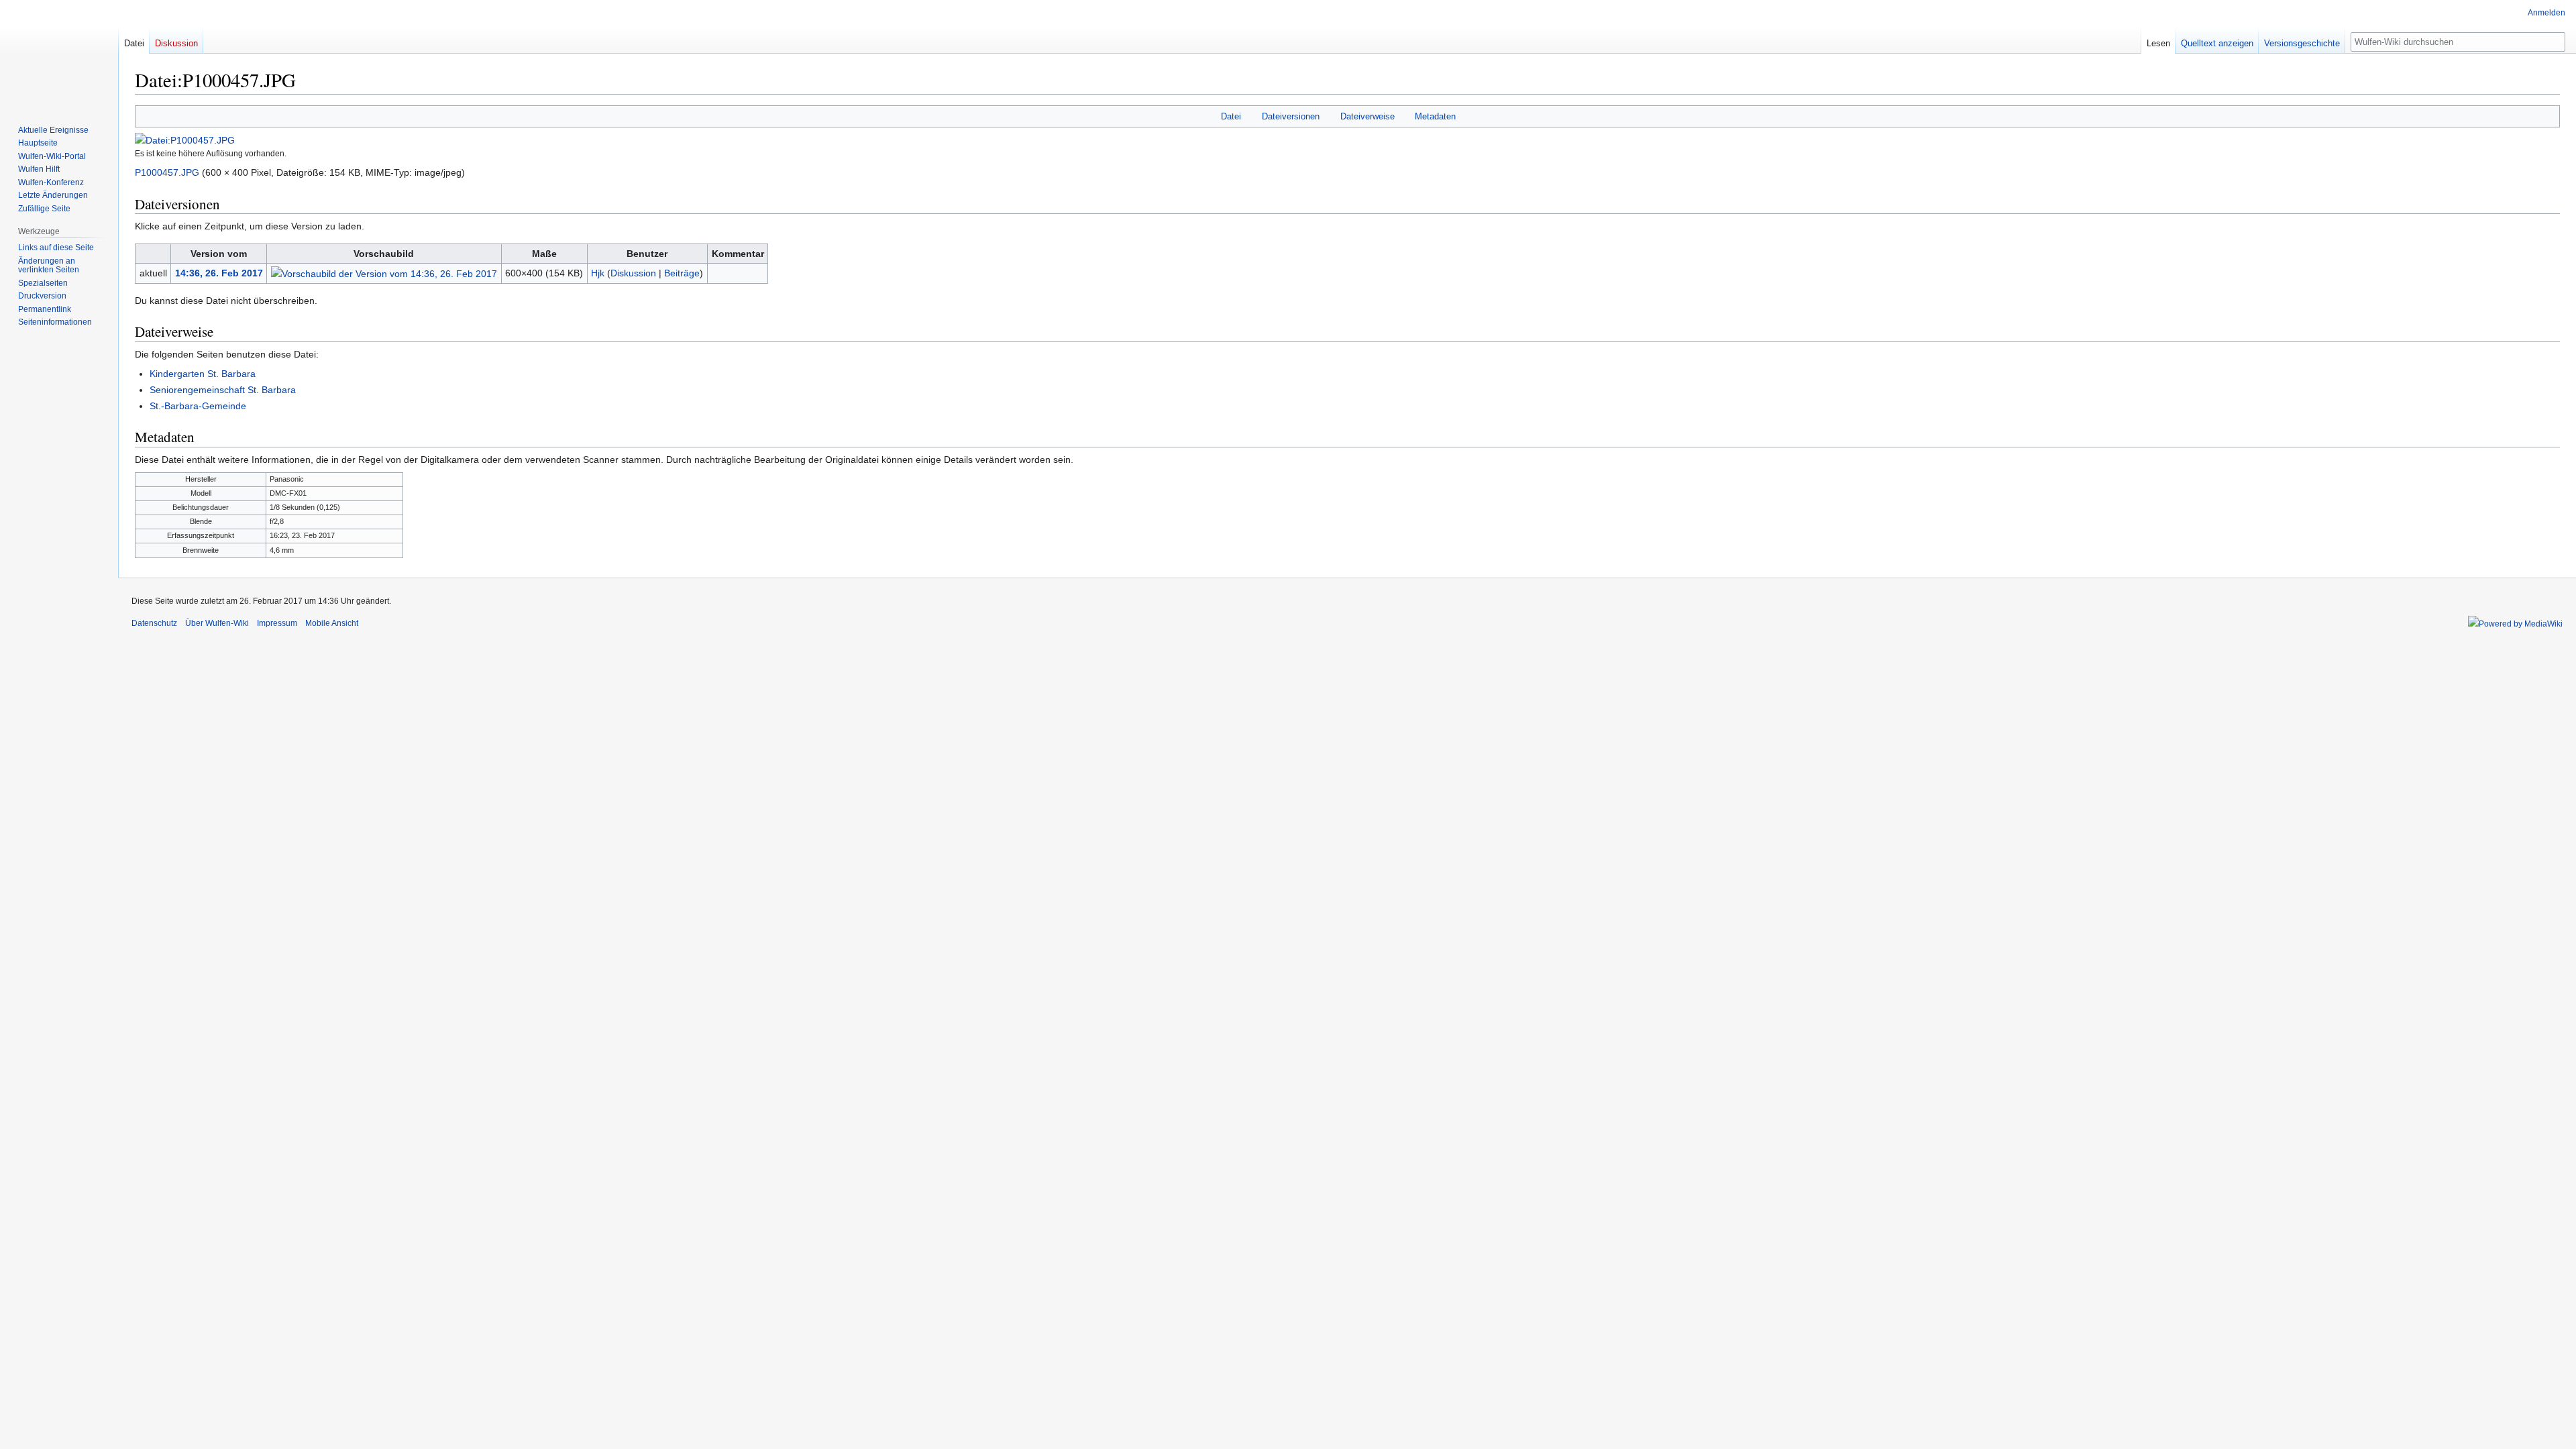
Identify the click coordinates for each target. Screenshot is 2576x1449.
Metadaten (1435, 116)
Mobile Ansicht (332, 623)
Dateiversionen (1291, 116)
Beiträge (682, 273)
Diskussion (633, 273)
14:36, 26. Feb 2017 (219, 273)
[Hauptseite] (59, 54)
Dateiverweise (1367, 116)
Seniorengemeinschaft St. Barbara (223, 390)
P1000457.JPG (167, 172)
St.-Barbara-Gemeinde (198, 406)
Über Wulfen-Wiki (217, 623)
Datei (1231, 116)
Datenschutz (154, 623)
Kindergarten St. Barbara (203, 374)
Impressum (277, 623)
